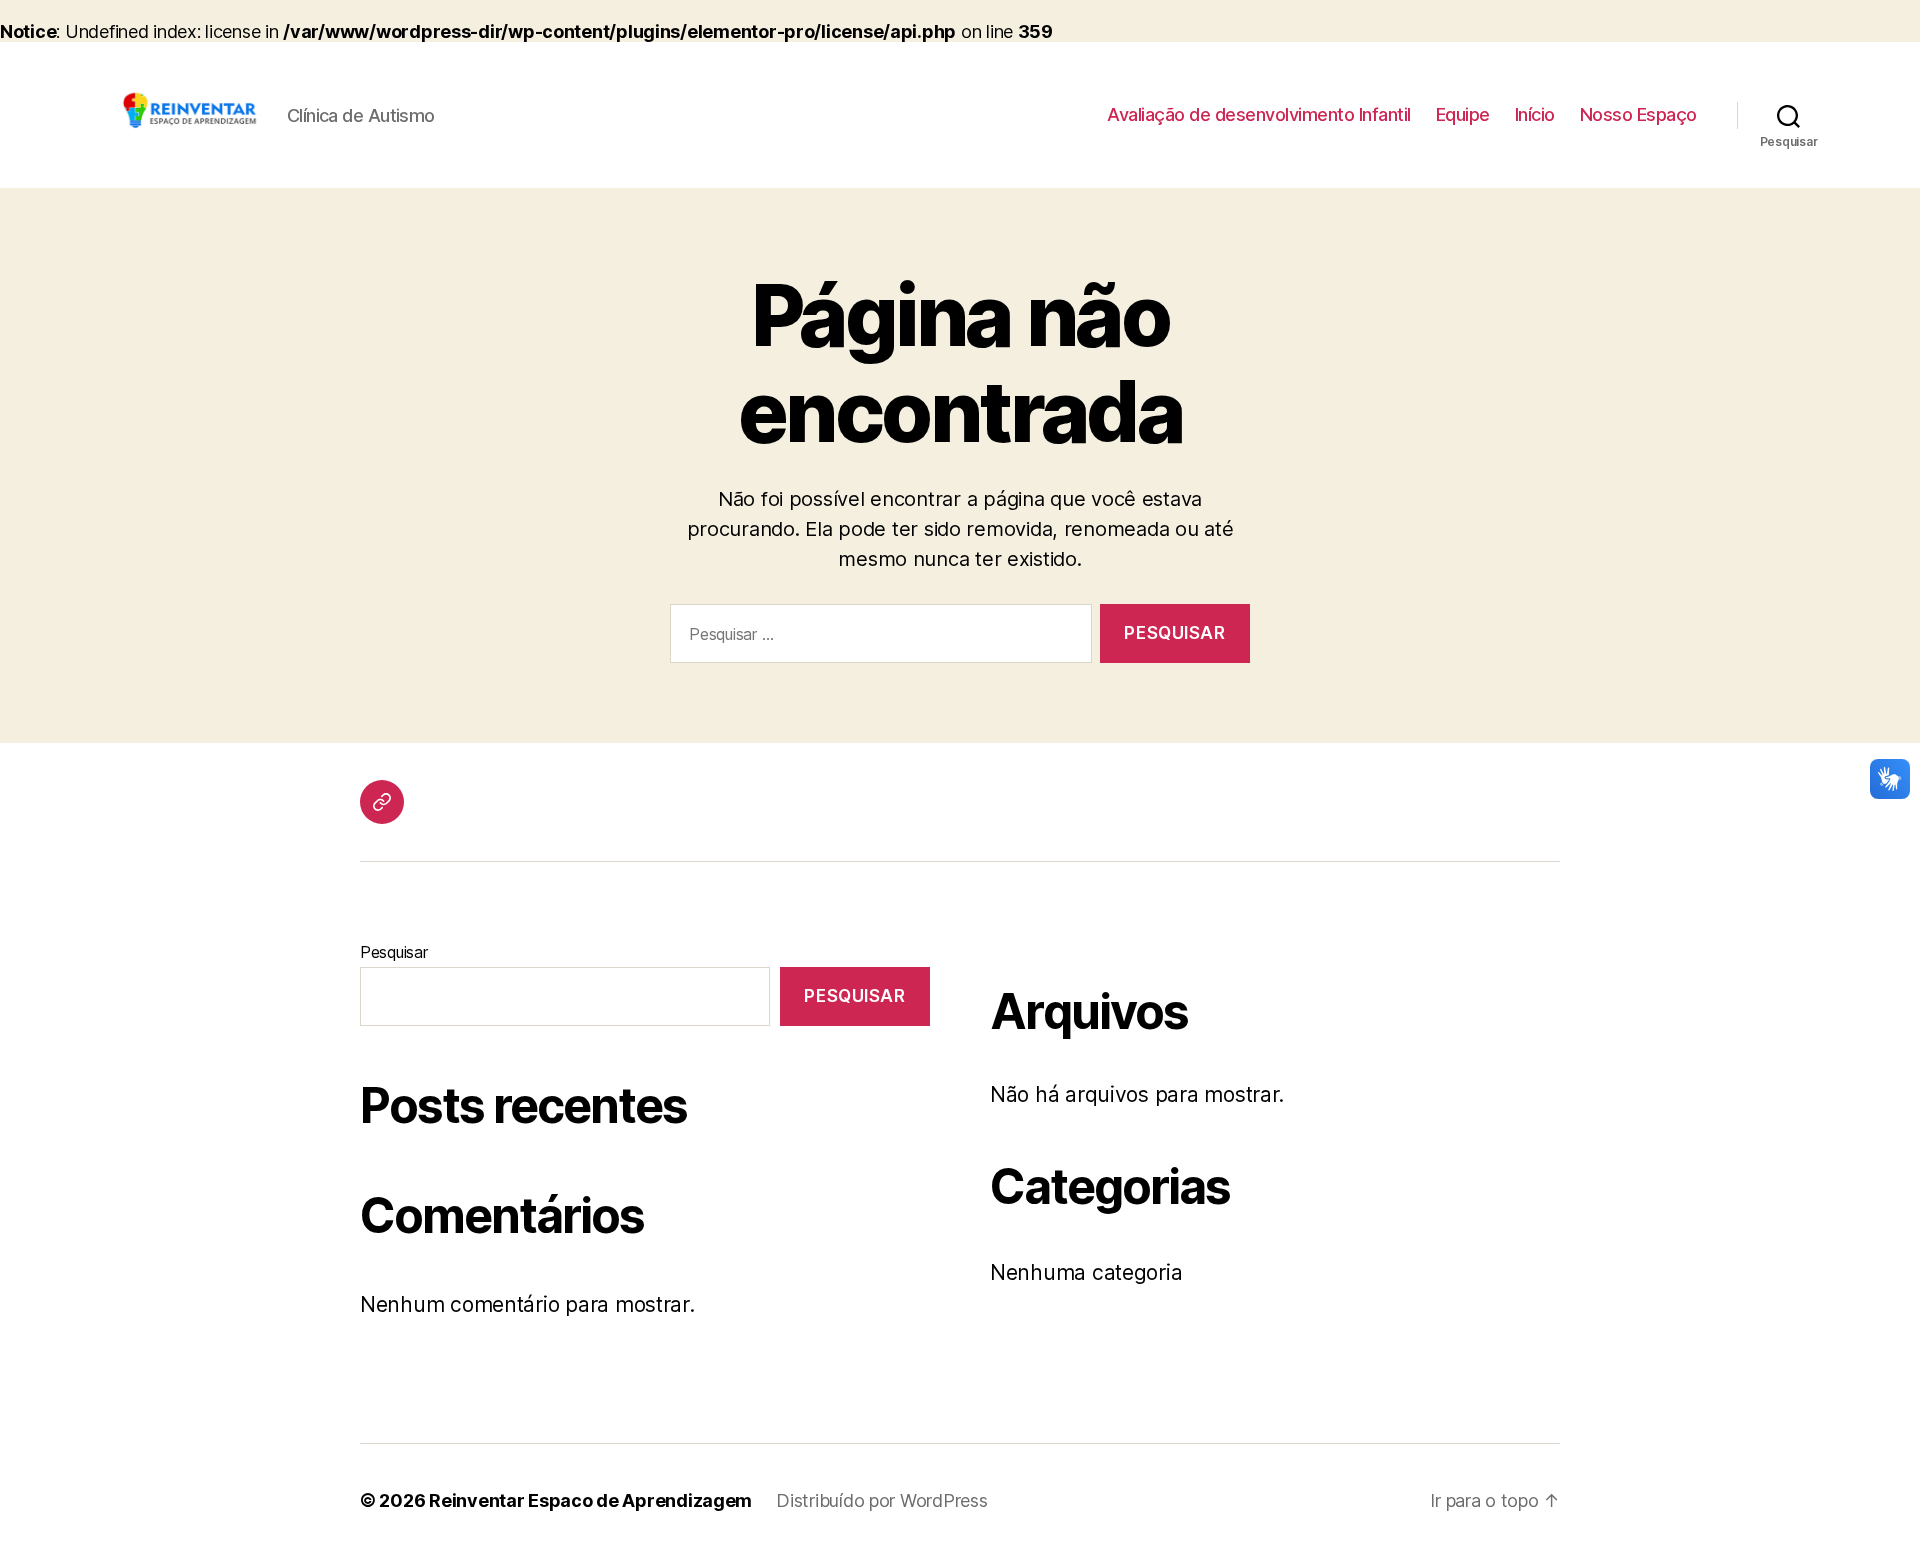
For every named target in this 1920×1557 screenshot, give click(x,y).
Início (1535, 114)
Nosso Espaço (1638, 114)
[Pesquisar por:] (877, 637)
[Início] (382, 802)
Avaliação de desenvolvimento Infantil (1259, 114)
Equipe (1463, 114)
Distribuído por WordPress (881, 1500)
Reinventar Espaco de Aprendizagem (590, 1500)
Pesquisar (394, 952)
